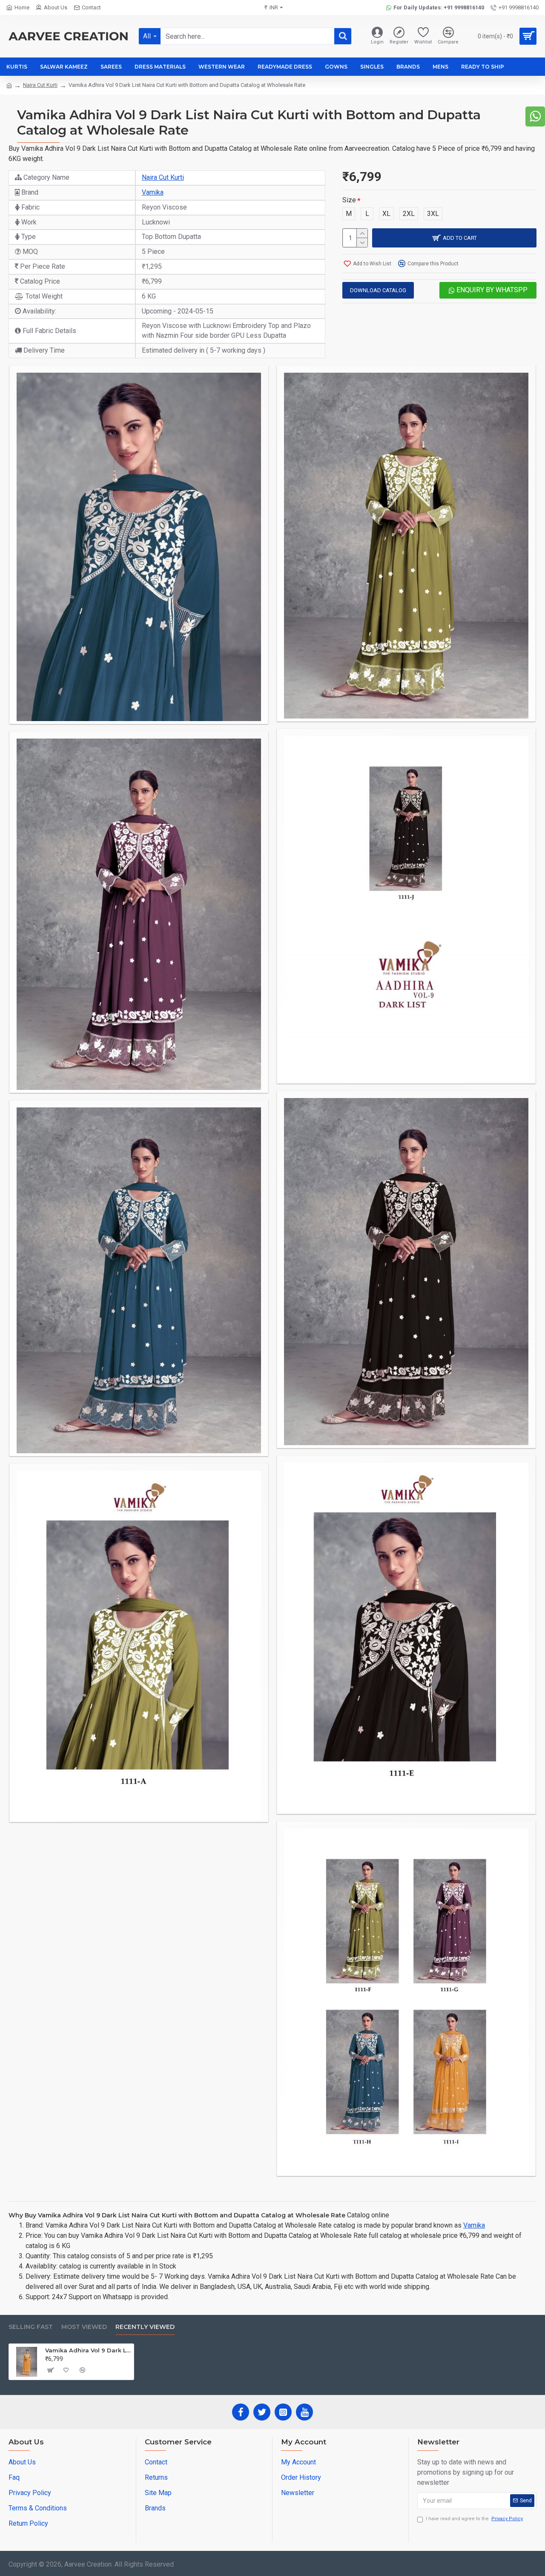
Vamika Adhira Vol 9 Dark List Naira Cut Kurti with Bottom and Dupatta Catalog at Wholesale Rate (88, 2350)
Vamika (153, 192)
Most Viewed (84, 2327)
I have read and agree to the (474, 2519)
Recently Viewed (145, 2327)
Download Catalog (378, 290)
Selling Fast (31, 2327)
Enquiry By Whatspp (491, 290)
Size (349, 200)
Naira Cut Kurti (40, 85)
